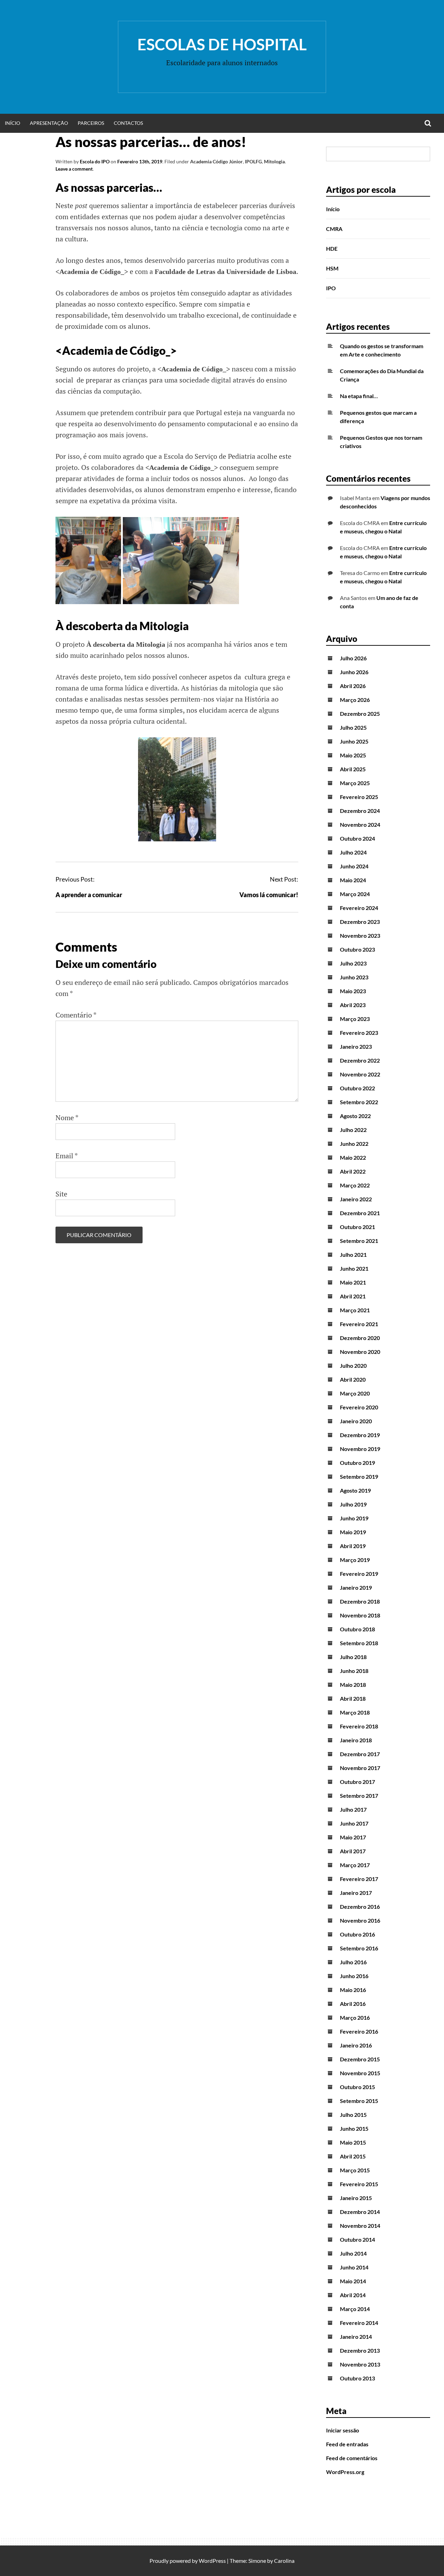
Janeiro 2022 (356, 1199)
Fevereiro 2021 (359, 1324)
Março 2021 (355, 1310)
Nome (67, 1118)
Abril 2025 (353, 769)
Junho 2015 (354, 2128)
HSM (332, 268)
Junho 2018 (354, 1671)
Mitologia (274, 161)
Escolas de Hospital (222, 44)
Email (67, 1156)
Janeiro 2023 (356, 1046)
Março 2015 (355, 2170)
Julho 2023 (353, 963)
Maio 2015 (353, 2142)
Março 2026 (355, 700)
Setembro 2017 (359, 1796)
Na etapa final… (359, 396)
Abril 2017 (353, 1851)
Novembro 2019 (360, 1449)
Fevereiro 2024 (359, 908)
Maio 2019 (353, 1532)
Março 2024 (355, 894)
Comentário (76, 1015)
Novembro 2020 (360, 1352)
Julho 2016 (353, 1962)
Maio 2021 (353, 1282)
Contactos (128, 123)
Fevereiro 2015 (359, 2184)
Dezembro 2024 (360, 811)
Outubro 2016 (357, 1934)
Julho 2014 (353, 2253)
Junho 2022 (354, 1144)
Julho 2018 (353, 1657)
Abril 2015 (353, 2156)
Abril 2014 (353, 2295)
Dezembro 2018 (360, 1601)
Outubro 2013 (357, 2378)
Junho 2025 (354, 741)
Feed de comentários (352, 2458)
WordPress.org (345, 2472)
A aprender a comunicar (89, 895)
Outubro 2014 (357, 2239)
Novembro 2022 (360, 1074)
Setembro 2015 (359, 2101)
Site (61, 1194)
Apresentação (49, 123)
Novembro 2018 (360, 1615)
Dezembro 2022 (360, 1060)
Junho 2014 (354, 2267)
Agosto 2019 (355, 1490)
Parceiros (91, 123)
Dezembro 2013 (360, 2350)
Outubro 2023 (357, 949)
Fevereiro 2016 (359, 2031)
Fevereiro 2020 (359, 1407)
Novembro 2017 (360, 1768)
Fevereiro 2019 (359, 1574)
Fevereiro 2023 (359, 1033)
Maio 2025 (353, 755)
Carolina (284, 2561)
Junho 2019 (354, 1518)
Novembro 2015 (360, 2073)
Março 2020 (355, 1393)
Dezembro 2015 (360, 2059)
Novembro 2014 (360, 2226)
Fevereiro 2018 (359, 1726)
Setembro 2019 (359, 1476)
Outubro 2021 (357, 1227)
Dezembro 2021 (360, 1213)
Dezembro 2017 (360, 1754)
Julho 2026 (353, 658)
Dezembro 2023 (360, 922)
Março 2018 (355, 1712)
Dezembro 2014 (360, 2212)
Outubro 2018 (357, 1629)
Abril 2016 (353, 2004)
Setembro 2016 (359, 1948)
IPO (331, 288)
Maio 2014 (353, 2281)
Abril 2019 (353, 1546)
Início (12, 123)
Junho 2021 (354, 1268)
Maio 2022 (353, 1157)
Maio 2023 (353, 991)
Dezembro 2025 (360, 714)
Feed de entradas (347, 2444)
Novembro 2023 (360, 935)
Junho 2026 (354, 672)
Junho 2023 (354, 977)
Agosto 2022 (355, 1116)
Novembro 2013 (360, 2364)
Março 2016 (355, 2017)
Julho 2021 (353, 1255)
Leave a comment (74, 169)
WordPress (212, 2561)
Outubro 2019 (357, 1463)
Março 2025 (355, 783)
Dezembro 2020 (360, 1338)
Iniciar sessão (343, 2430)
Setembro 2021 (359, 1241)
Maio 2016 (353, 1990)
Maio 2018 (353, 1685)
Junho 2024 (354, 866)
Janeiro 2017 (356, 1893)
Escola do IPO (95, 161)
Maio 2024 (353, 880)
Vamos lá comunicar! (269, 895)
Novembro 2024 (360, 825)
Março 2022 (355, 1185)
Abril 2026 (353, 686)
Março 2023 (355, 1019)
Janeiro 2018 (356, 1740)
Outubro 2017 (357, 1782)
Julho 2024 (353, 852)
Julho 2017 (353, 1809)
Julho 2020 (353, 1366)
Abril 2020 (353, 1379)
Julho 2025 (353, 727)
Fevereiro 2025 (359, 797)
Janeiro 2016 (356, 2045)
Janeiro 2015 (356, 2198)
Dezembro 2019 (360, 1435)
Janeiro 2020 (356, 1421)
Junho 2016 (354, 1976)
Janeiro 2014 (356, 2337)
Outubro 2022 (357, 1088)
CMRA (334, 229)
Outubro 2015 (357, 2087)
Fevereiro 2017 (359, 1879)
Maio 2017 (353, 1837)
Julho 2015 (353, 2115)
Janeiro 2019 (356, 1587)
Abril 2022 (353, 1171)
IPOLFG (253, 161)
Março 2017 (355, 1865)
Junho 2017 (354, 1823)
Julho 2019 (353, 1504)
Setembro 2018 (359, 1643)
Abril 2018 (353, 1698)
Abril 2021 (353, 1296)
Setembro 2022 (359, 1102)
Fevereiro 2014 (359, 2323)
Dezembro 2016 (360, 1907)
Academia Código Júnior (216, 161)
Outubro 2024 (357, 838)
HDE (332, 248)
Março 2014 (355, 2309)
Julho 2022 (353, 1130)
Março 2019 (355, 1560)
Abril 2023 (353, 1005)
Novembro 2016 (360, 1920)
